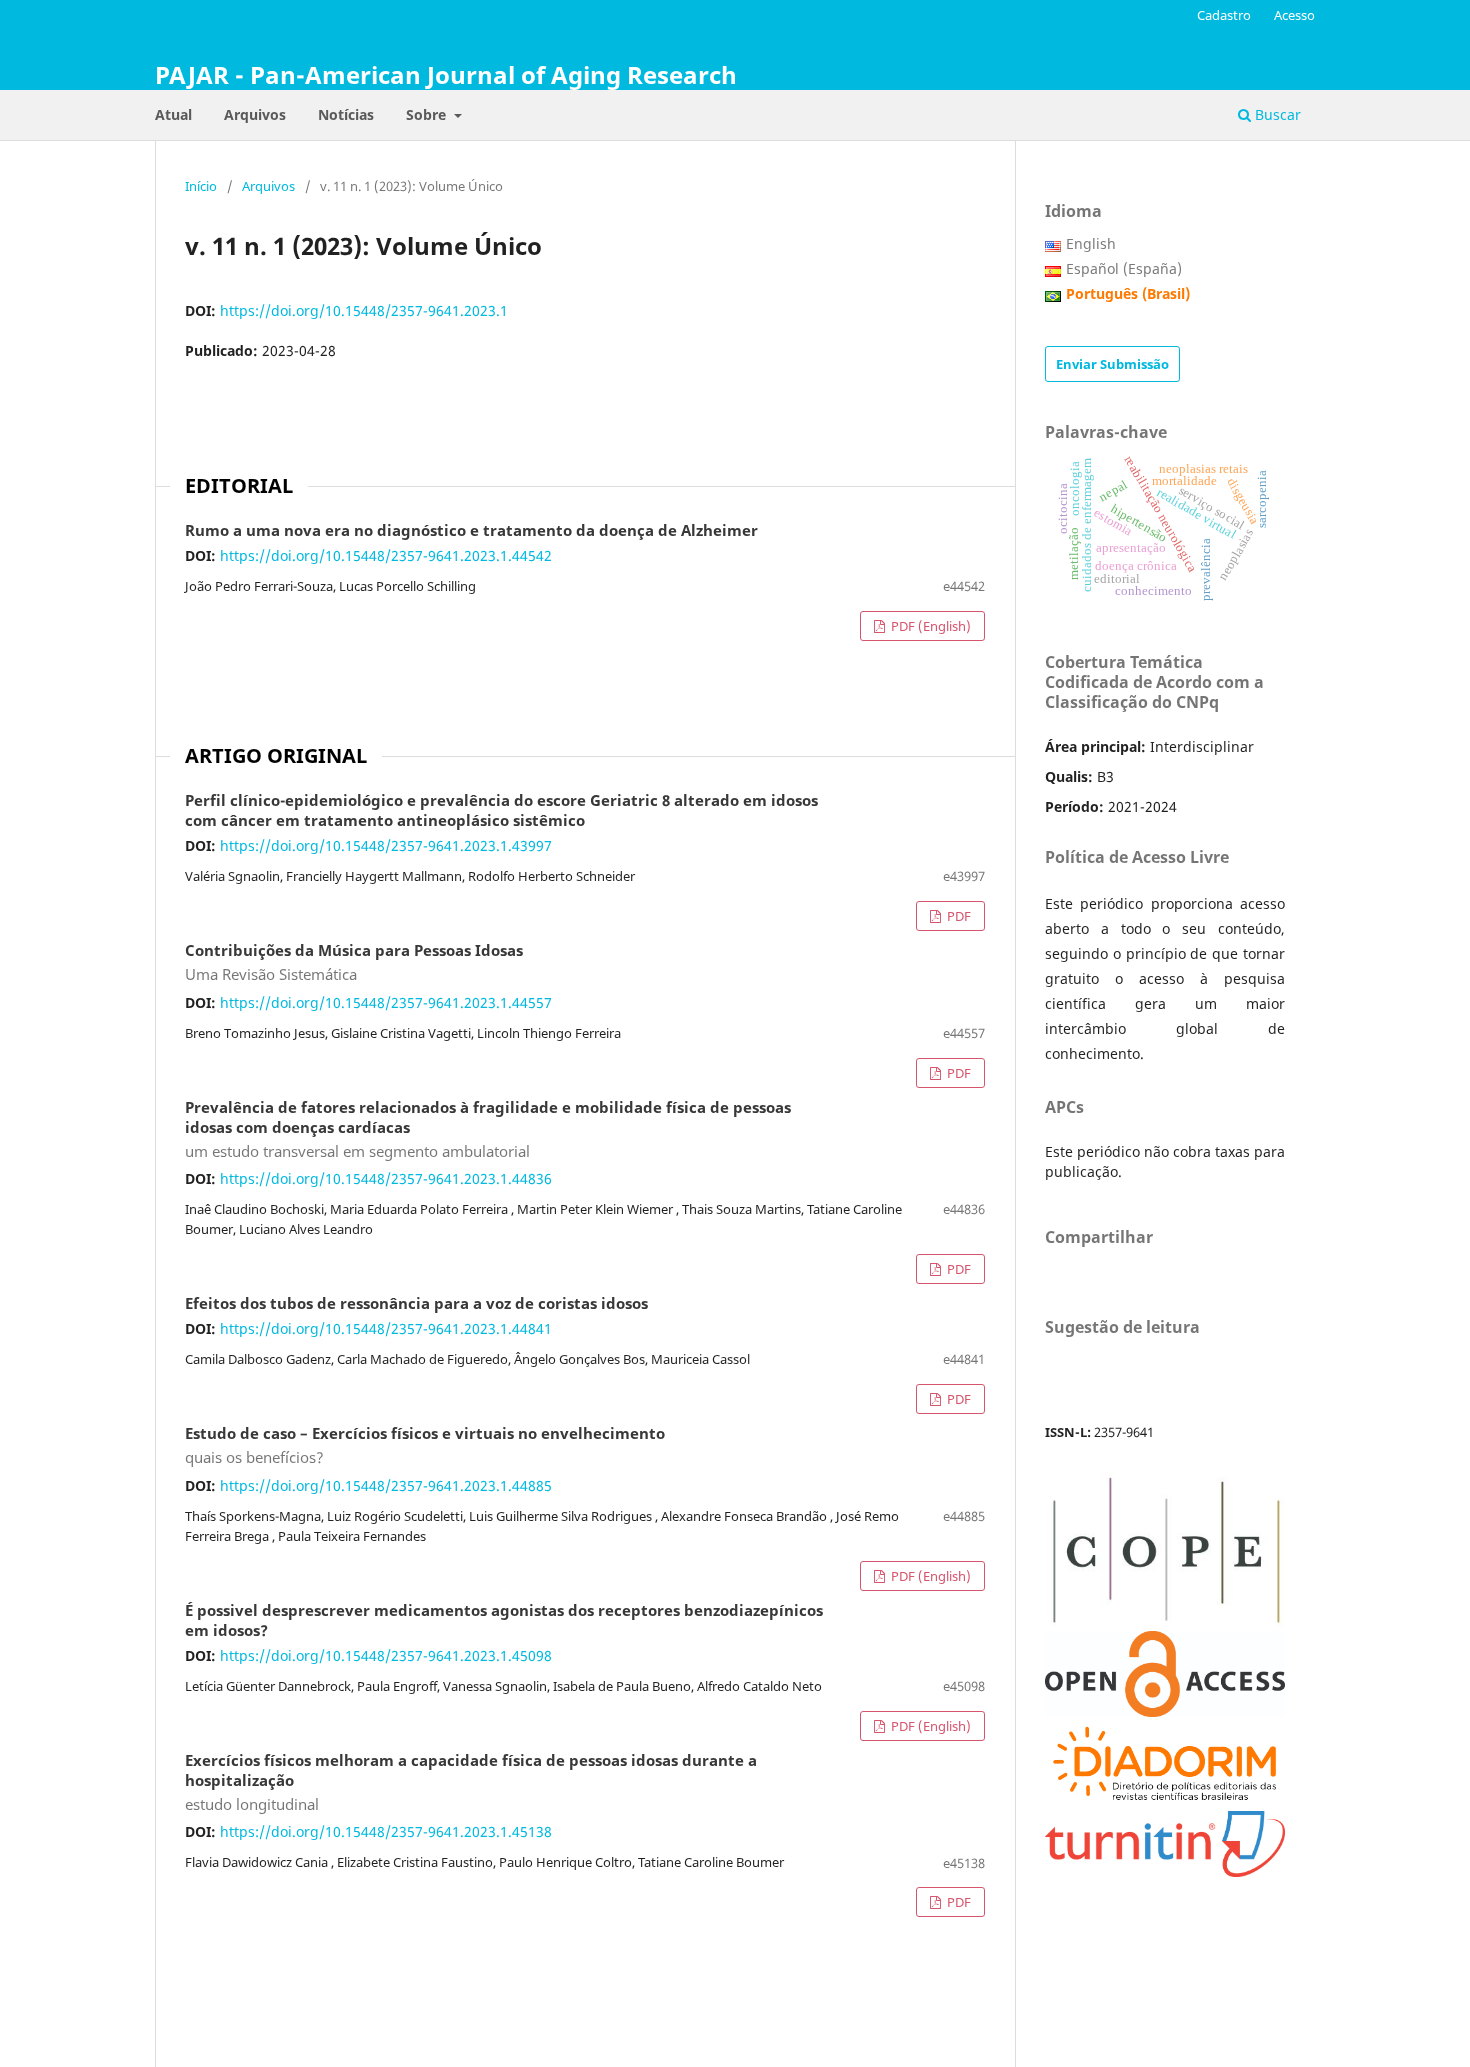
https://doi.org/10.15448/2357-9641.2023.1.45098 (386, 1655)
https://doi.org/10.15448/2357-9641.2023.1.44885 (386, 1485)
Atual (173, 114)
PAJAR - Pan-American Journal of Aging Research (446, 74)
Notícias (346, 114)
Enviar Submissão (1112, 364)
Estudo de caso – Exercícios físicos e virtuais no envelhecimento (425, 1446)
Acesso (1294, 15)
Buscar (1276, 114)
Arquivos (255, 114)
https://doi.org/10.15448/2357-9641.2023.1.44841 (386, 1328)
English (1091, 243)
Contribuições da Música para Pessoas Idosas (354, 963)
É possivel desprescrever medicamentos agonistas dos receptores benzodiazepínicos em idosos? (504, 1621)
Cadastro (1224, 15)
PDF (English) (929, 626)
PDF (957, 916)
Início (201, 186)
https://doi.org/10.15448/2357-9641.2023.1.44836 (386, 1178)
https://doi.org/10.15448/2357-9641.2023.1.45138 (386, 1831)
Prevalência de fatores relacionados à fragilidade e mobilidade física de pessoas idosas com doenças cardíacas (488, 1130)
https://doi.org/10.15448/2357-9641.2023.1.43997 (386, 845)
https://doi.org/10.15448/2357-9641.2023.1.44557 (386, 1002)
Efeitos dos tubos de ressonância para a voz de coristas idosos (416, 1304)
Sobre (428, 114)
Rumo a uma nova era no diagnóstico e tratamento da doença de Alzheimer (471, 531)
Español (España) (1124, 268)
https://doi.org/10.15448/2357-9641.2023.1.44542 (386, 555)
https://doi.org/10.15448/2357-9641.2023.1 (364, 310)
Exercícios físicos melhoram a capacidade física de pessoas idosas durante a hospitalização (471, 1783)
